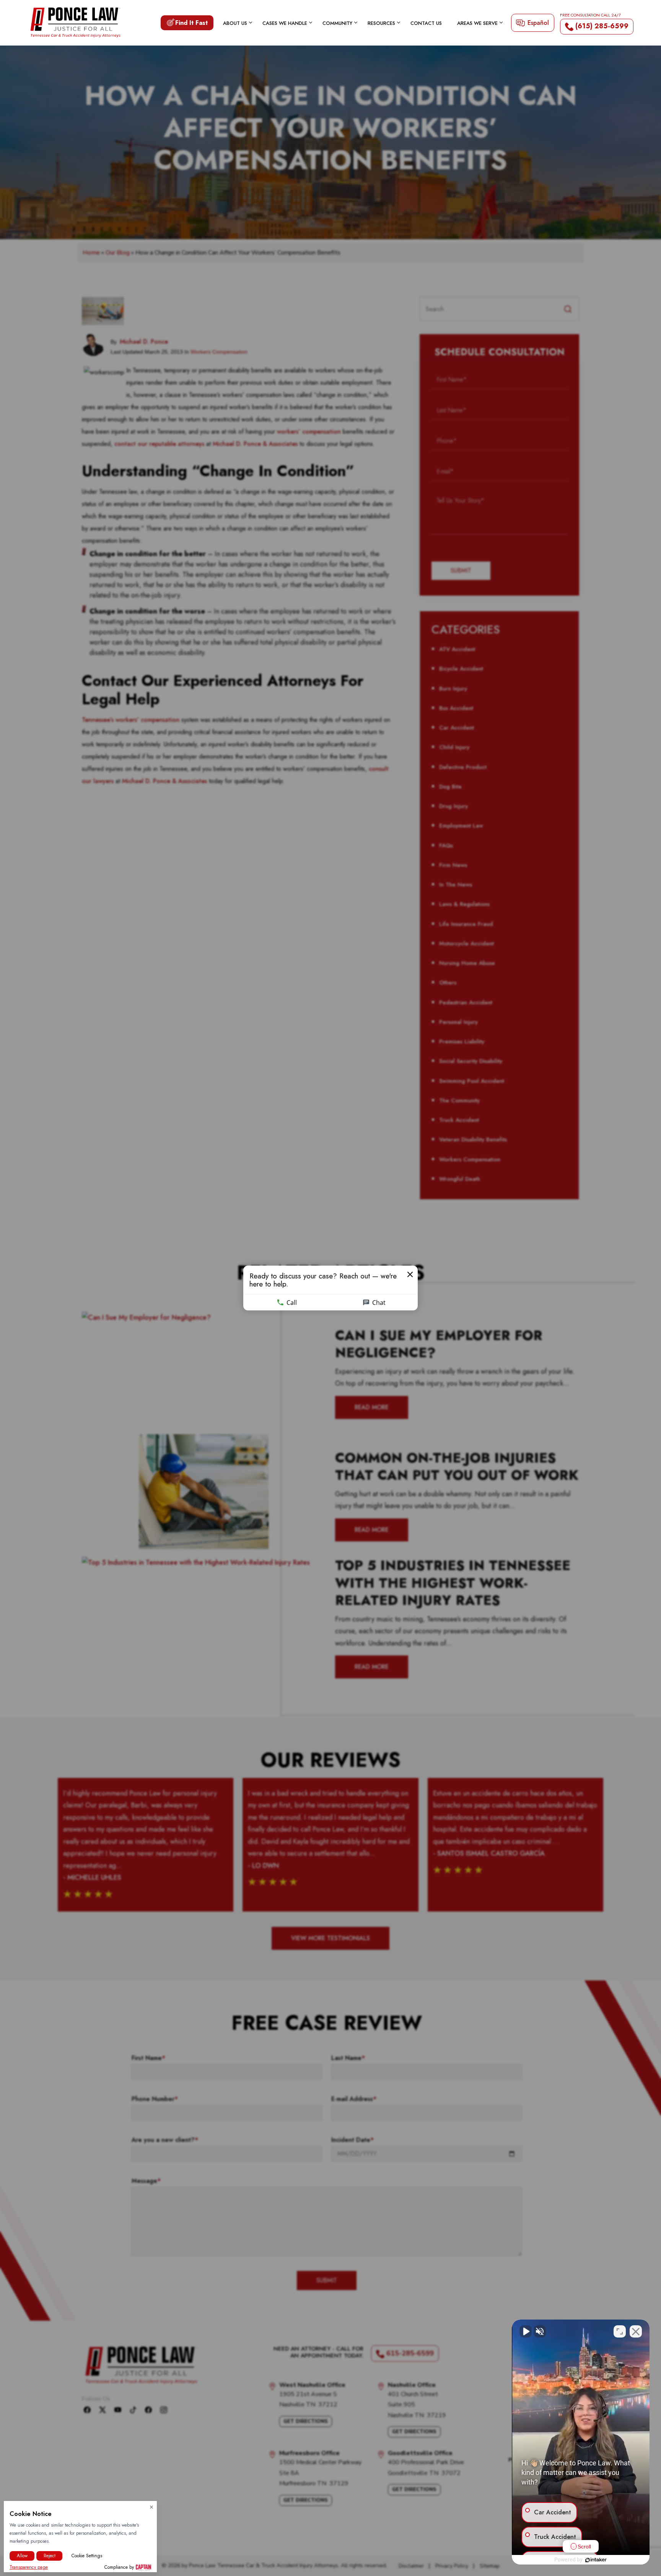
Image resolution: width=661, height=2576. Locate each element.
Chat (379, 1303)
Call (292, 1303)
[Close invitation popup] (410, 1275)
